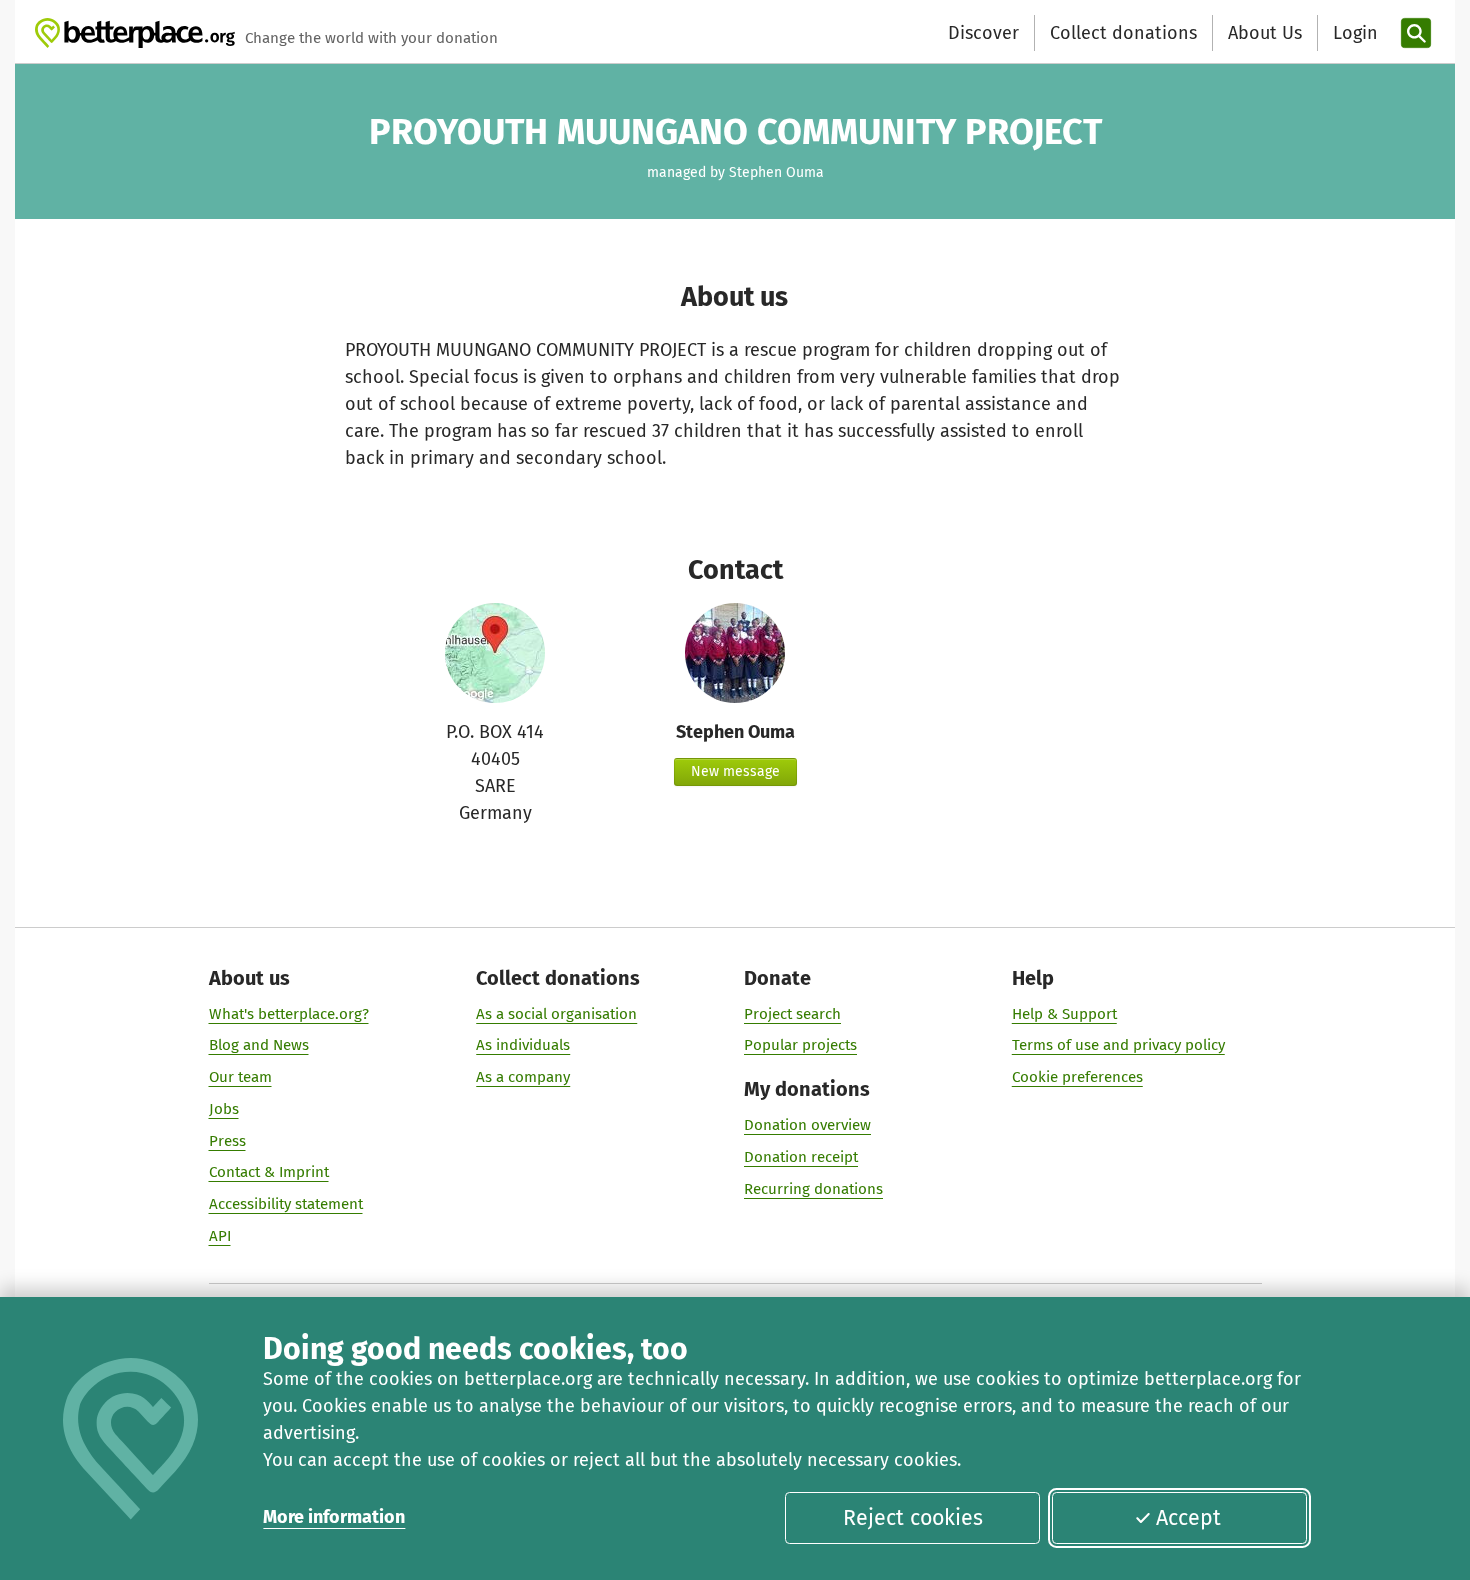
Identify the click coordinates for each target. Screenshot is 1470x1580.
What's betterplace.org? (289, 1014)
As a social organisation (556, 1014)
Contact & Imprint (269, 1172)
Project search (792, 1014)
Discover (983, 33)
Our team (240, 1077)
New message (735, 771)
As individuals (523, 1045)
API (220, 1236)
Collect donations (1123, 33)
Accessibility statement (286, 1204)
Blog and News (259, 1045)
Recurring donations (813, 1189)
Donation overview (807, 1125)
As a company (523, 1077)
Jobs (224, 1109)
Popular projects (800, 1045)
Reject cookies (913, 1518)
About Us (1265, 33)
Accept (1188, 1518)
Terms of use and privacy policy (1118, 1045)
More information (334, 1517)
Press (227, 1141)
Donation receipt (801, 1157)
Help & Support (1064, 1014)
